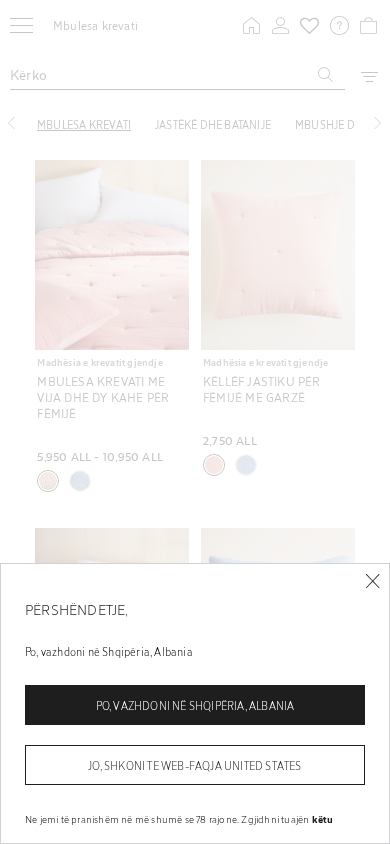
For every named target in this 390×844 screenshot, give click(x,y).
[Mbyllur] (372, 581)
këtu (323, 819)
